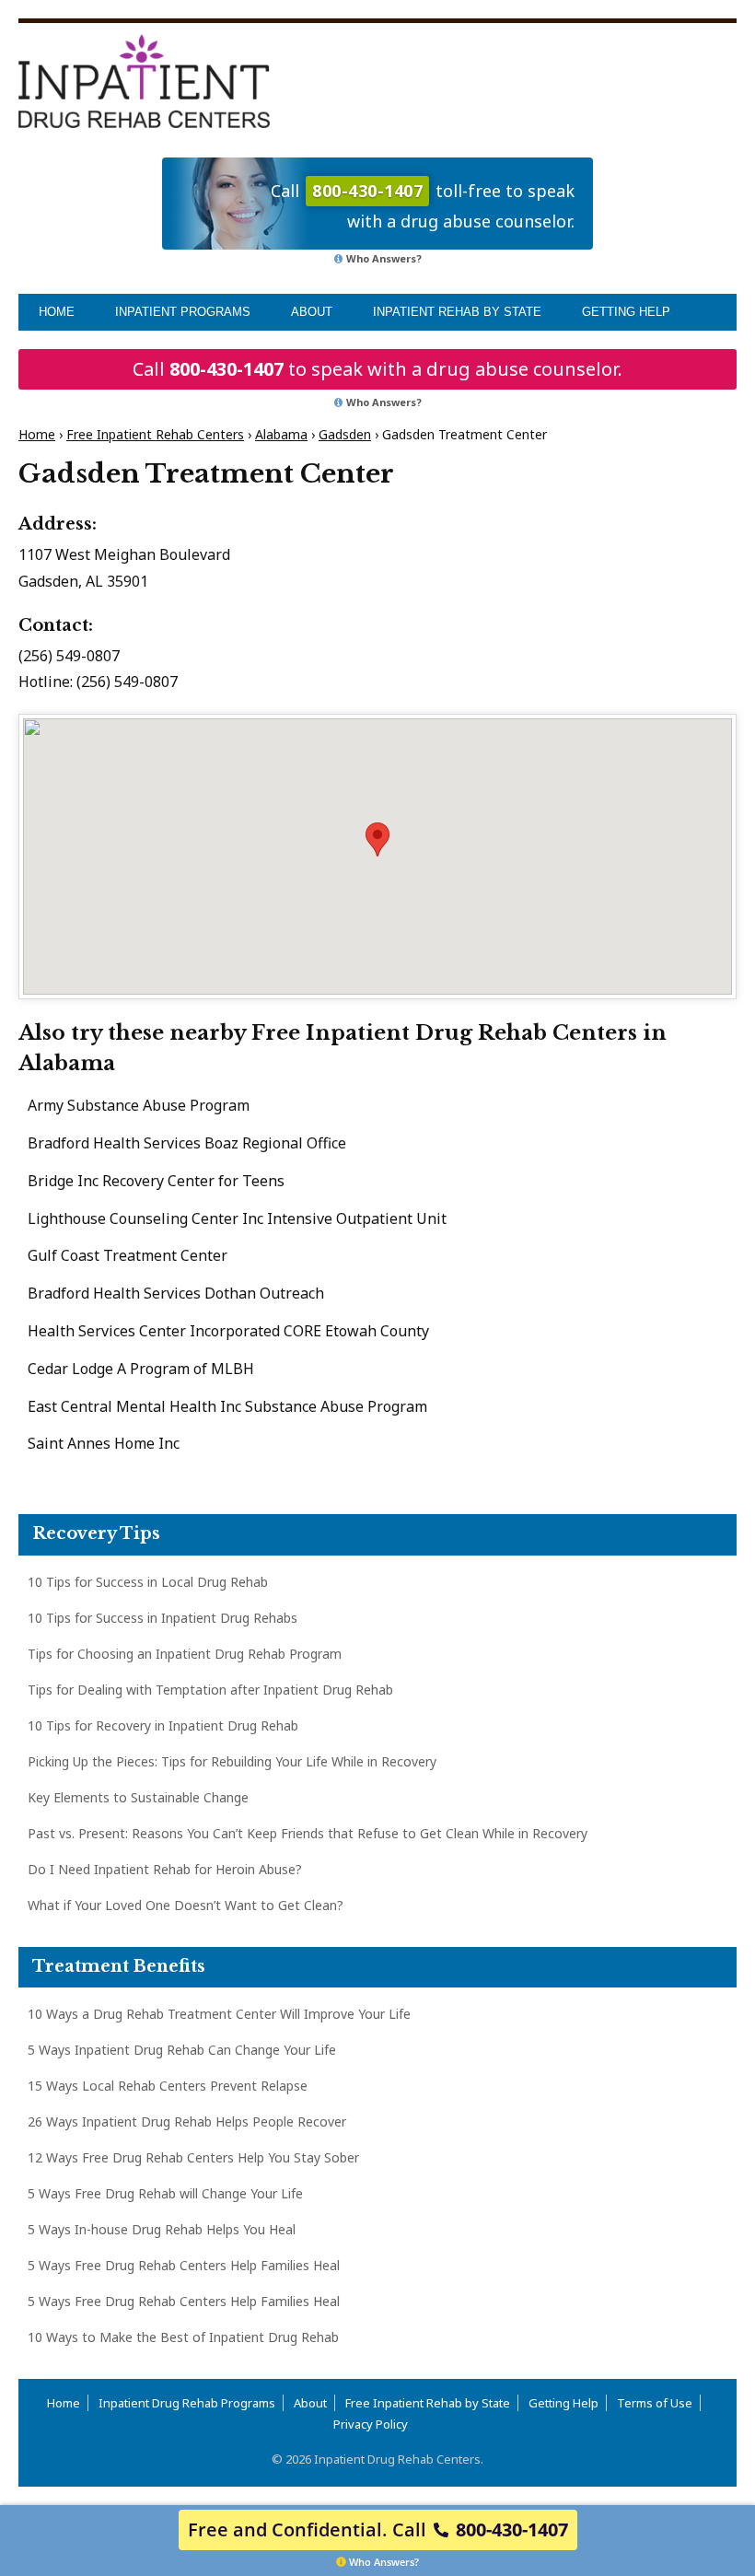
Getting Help (626, 312)
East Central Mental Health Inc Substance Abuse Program (227, 1406)
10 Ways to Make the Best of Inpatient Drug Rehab (183, 2337)
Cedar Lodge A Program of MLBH (141, 1369)
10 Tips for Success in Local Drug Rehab (148, 1582)
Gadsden (345, 434)
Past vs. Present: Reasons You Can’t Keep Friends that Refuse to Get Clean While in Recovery (308, 1833)
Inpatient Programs (183, 312)
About (312, 312)
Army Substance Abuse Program (139, 1105)
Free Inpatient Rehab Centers (155, 434)
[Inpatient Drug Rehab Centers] (144, 81)
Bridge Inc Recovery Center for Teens (156, 1181)
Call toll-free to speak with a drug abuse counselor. (423, 206)
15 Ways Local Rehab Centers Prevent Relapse (168, 2086)
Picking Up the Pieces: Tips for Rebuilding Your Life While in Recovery (232, 1761)
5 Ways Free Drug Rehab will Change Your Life (165, 2193)
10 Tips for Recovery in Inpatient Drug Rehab (163, 1725)
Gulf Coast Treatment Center (128, 1255)
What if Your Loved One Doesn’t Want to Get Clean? (186, 1905)
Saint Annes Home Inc (104, 1443)
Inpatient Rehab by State (457, 312)
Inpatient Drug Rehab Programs (187, 2403)
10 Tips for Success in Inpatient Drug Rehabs (163, 1618)
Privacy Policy (371, 2424)
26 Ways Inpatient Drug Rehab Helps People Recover (187, 2121)
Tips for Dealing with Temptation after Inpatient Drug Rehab (210, 1690)
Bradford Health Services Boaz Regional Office (187, 1143)
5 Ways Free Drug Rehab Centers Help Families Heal (184, 2265)
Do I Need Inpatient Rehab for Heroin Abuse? (165, 1869)
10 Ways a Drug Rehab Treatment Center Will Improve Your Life (219, 2014)
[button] (377, 839)
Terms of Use (655, 2403)
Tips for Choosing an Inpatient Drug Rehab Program (185, 1654)
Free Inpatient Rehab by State (428, 2403)
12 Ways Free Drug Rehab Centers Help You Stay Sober (193, 2157)
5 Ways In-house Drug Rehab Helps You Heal (162, 2229)
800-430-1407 (226, 369)
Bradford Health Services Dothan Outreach (176, 1293)
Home (57, 312)
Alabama (281, 434)
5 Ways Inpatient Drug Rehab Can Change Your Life (182, 2050)
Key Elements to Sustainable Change (138, 1797)
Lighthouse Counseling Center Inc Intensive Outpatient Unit (237, 1218)
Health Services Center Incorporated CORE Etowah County (228, 1331)
